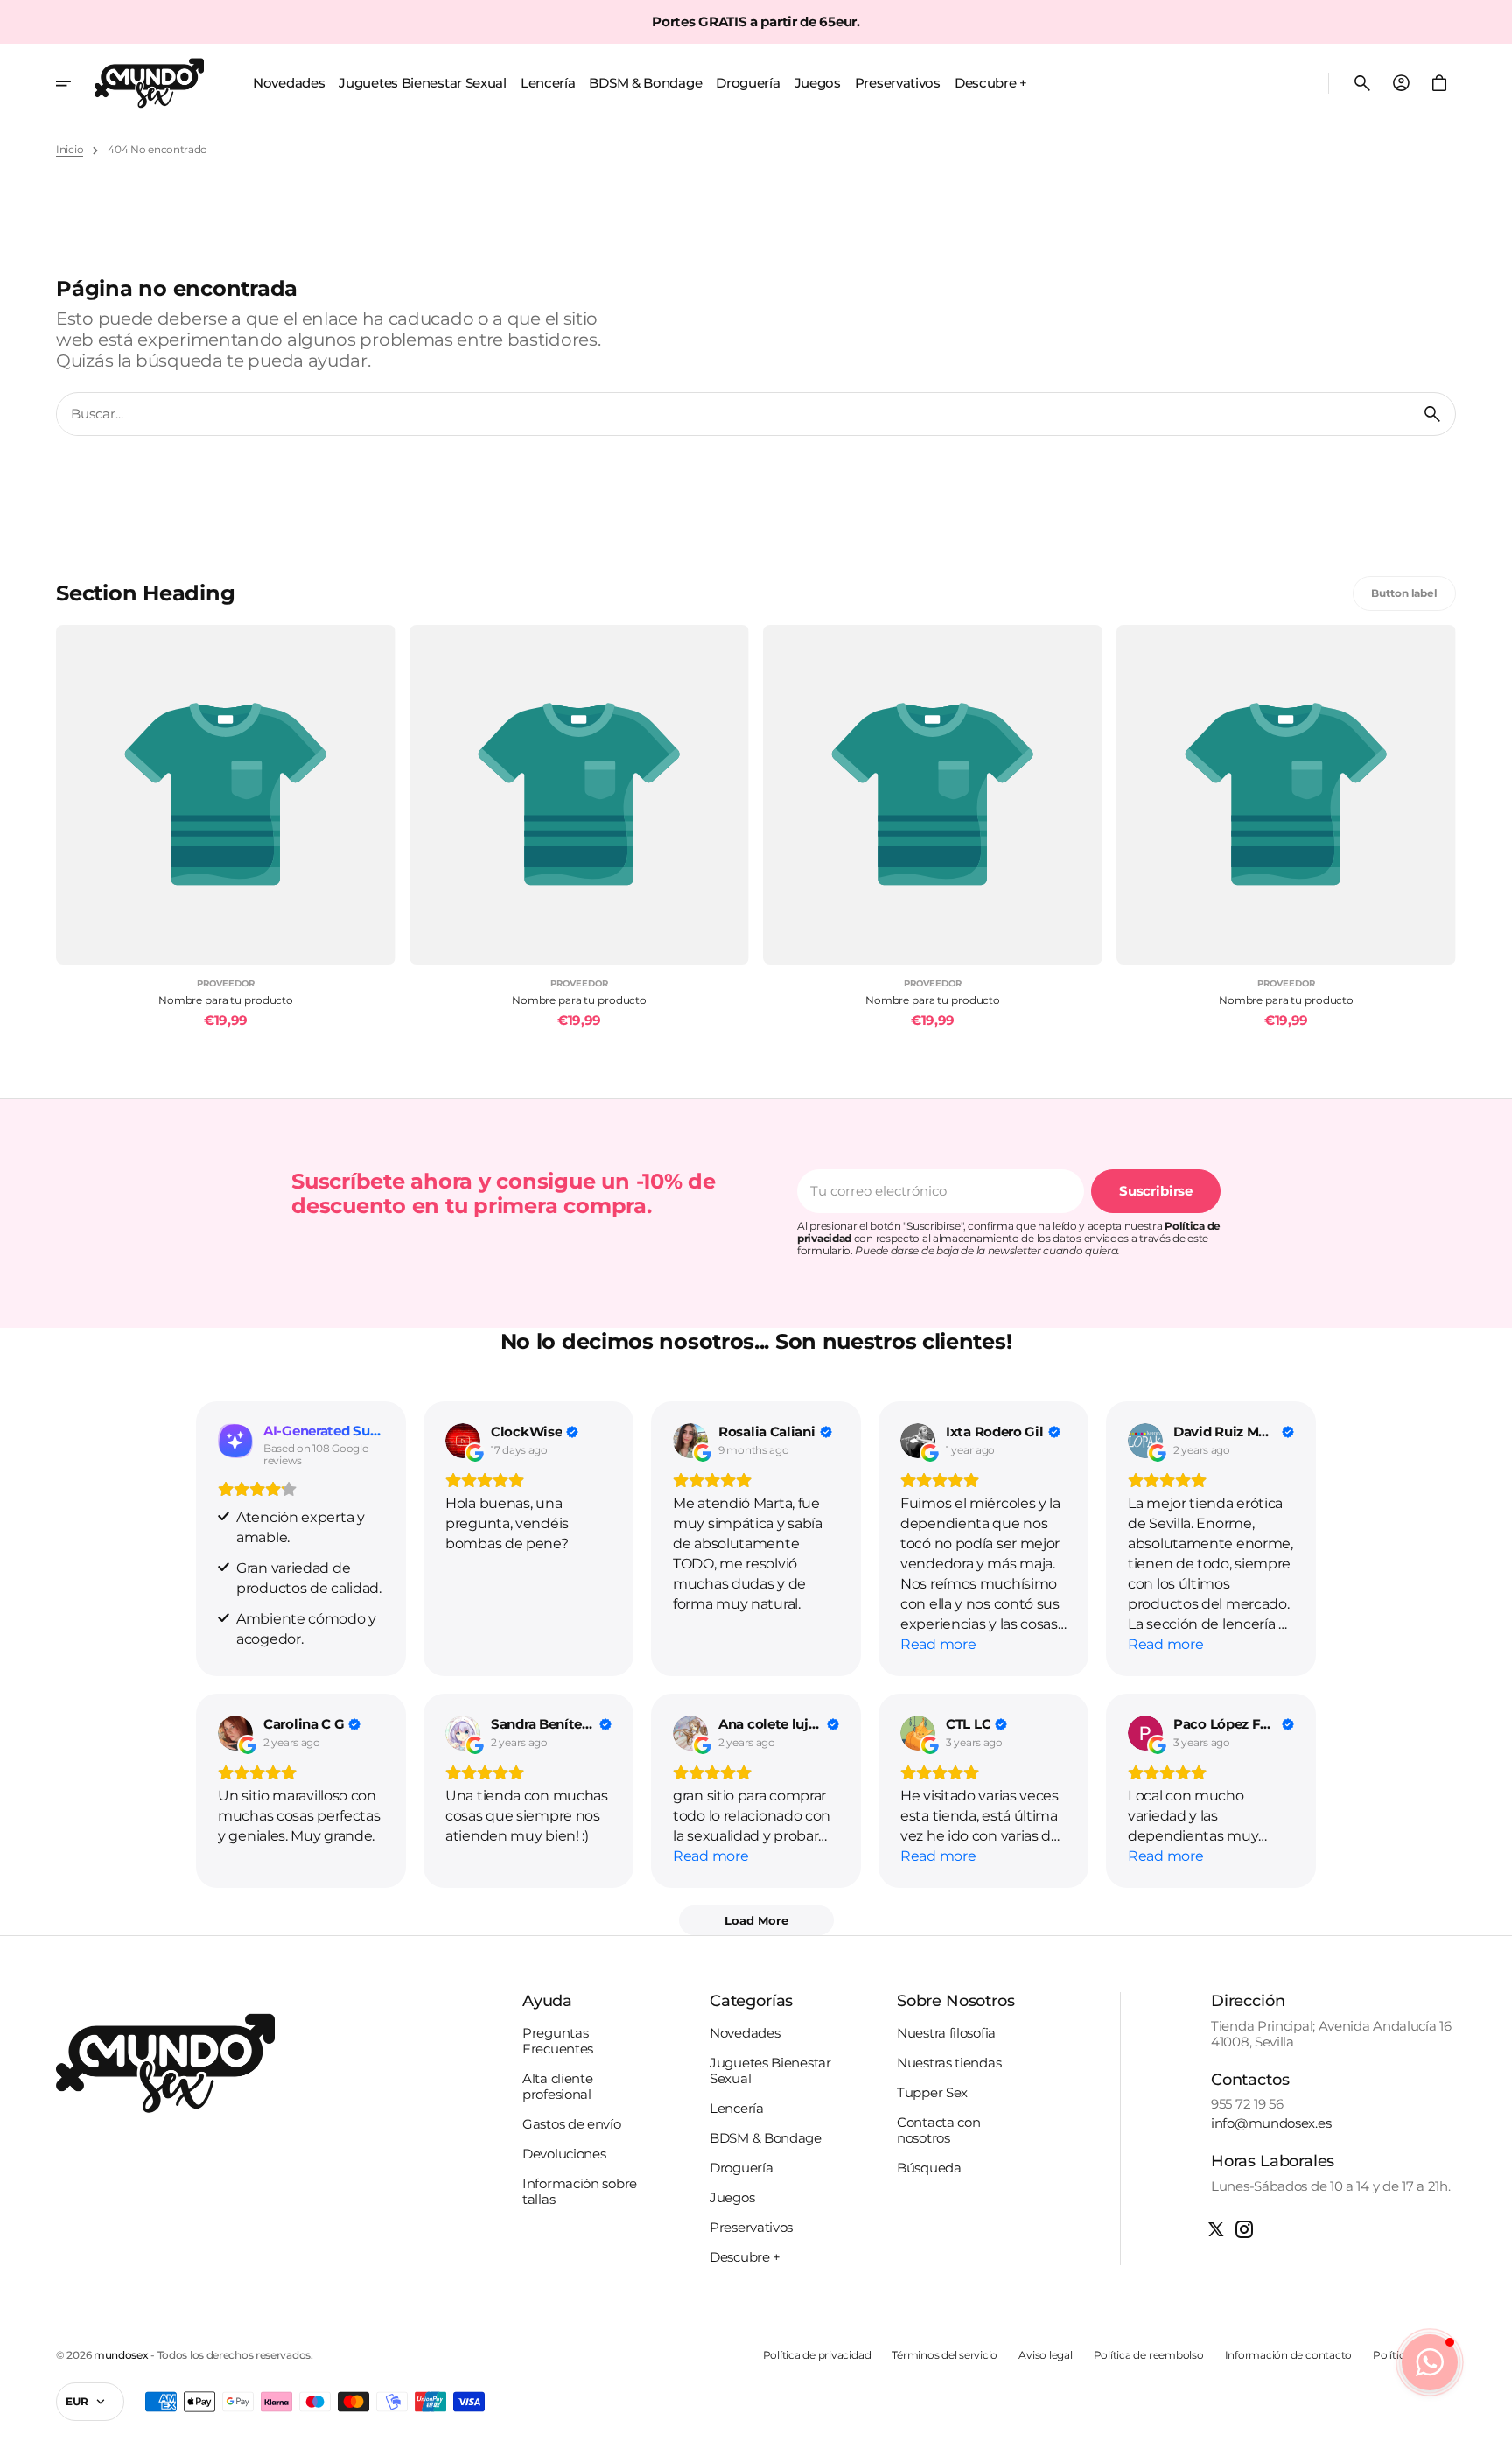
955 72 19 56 (1247, 2104)
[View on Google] (463, 1441)
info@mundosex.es (1271, 2123)
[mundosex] (149, 83)
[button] (1362, 83)
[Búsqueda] (1432, 414)
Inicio (70, 150)
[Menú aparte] (75, 83)
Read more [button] (938, 1644)
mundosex (121, 2355)
